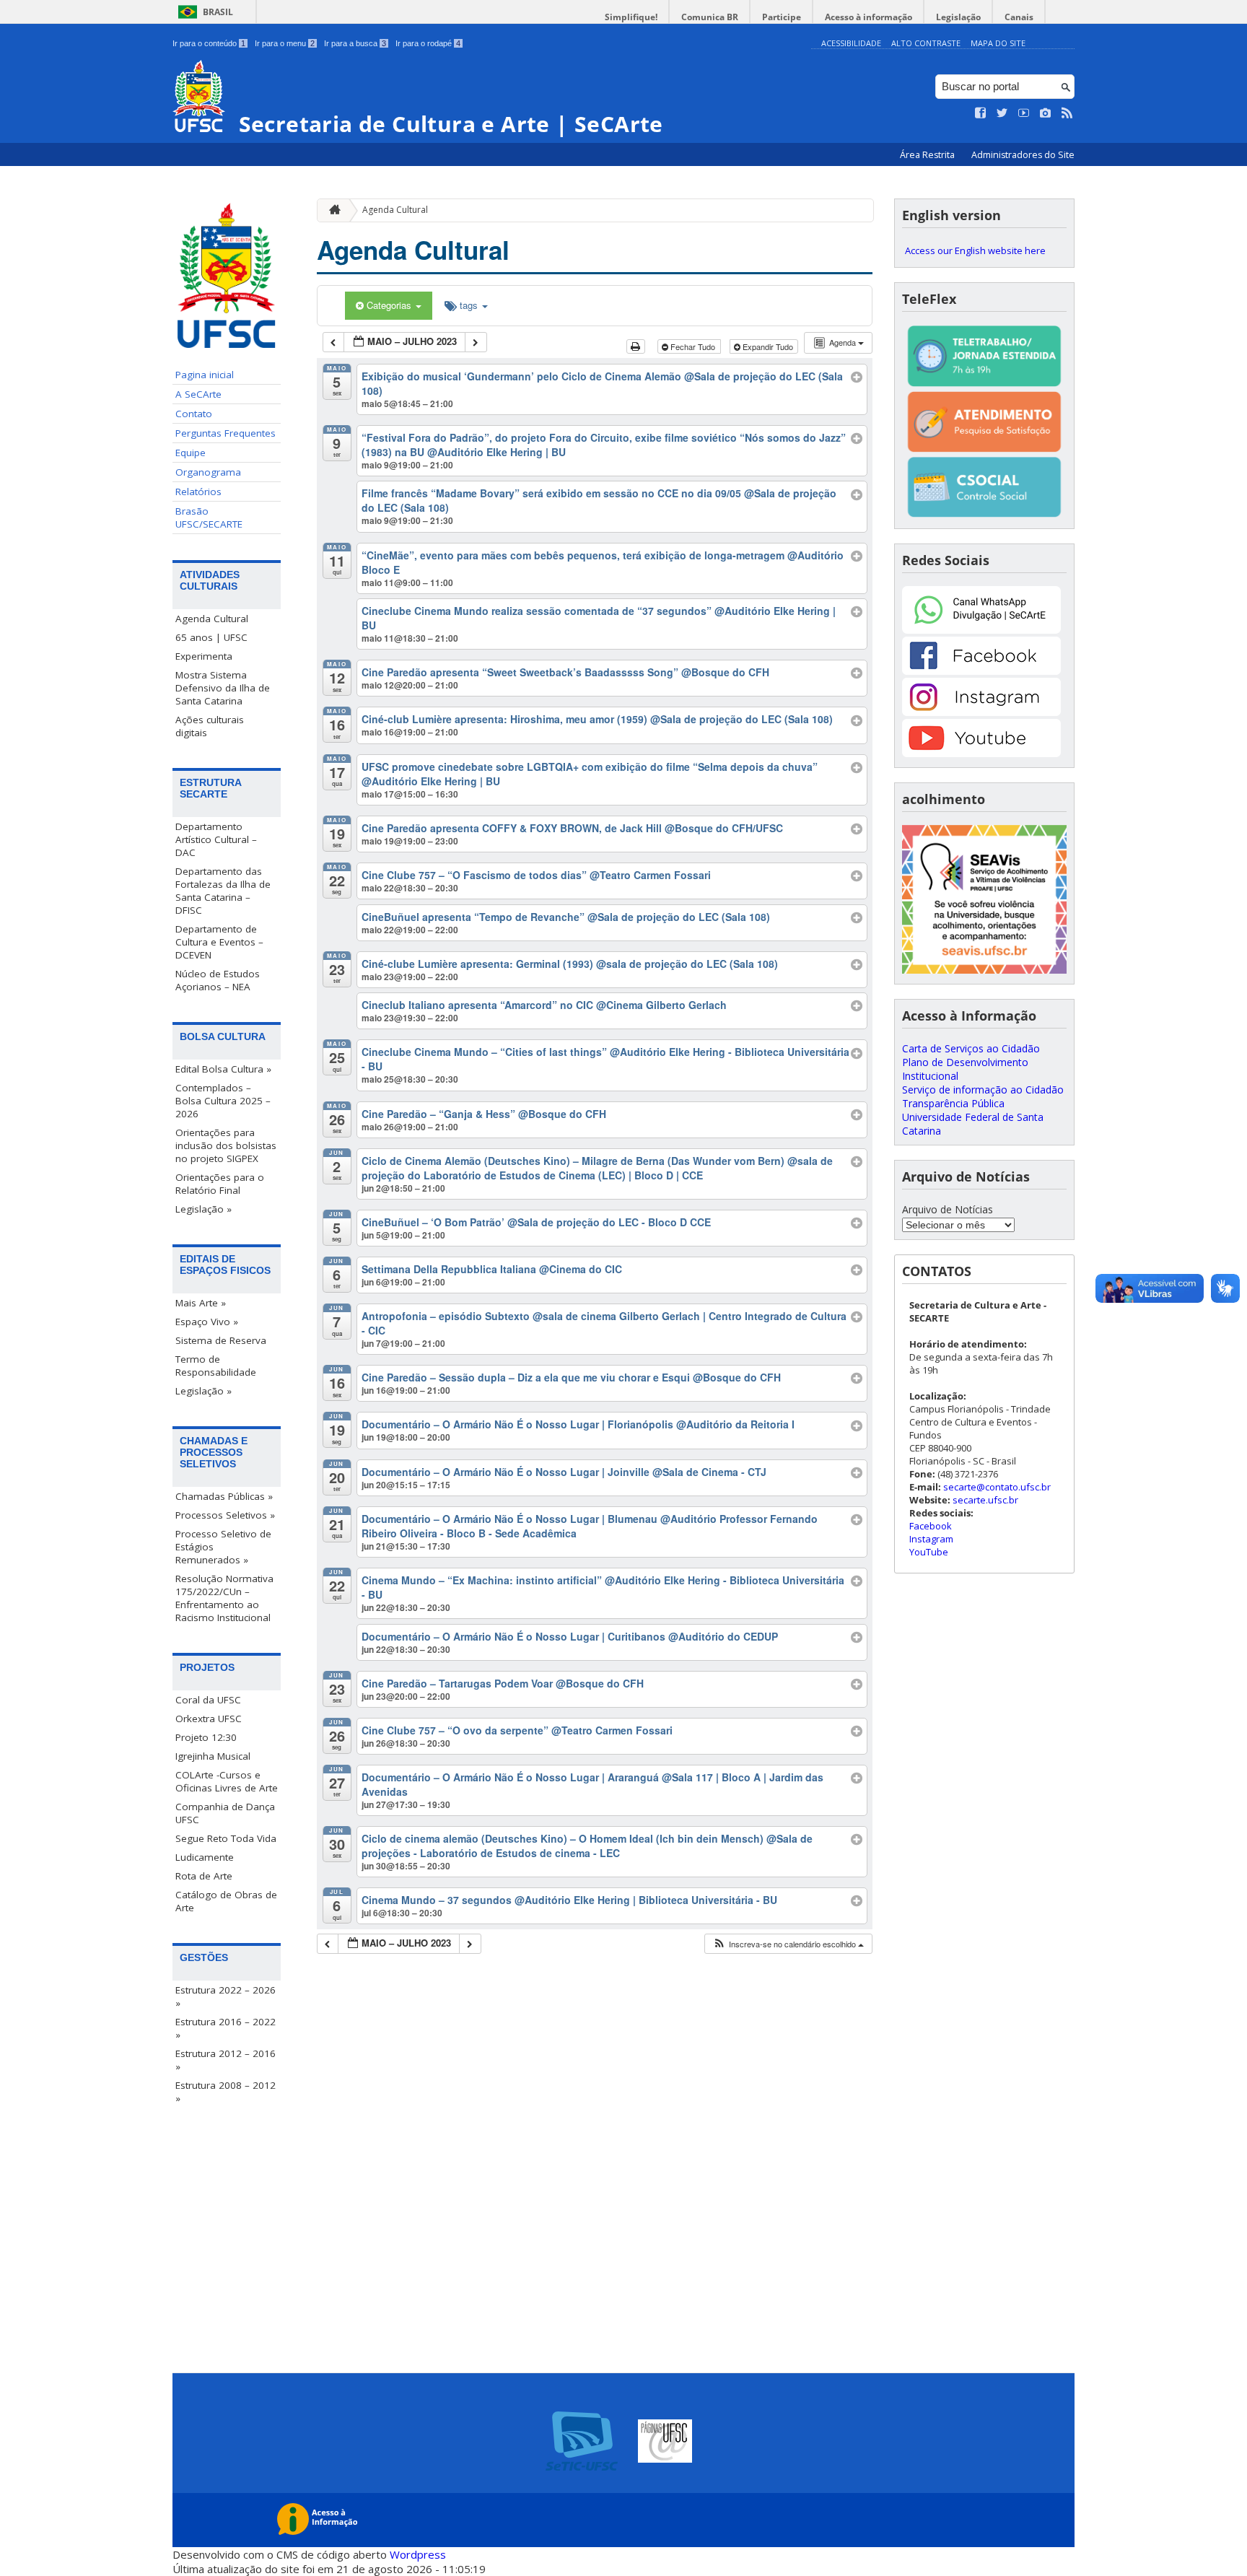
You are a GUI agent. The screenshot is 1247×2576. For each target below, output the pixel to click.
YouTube (929, 1552)
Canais (1019, 17)
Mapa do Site (998, 43)
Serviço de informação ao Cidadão (983, 1090)
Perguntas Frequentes (226, 433)
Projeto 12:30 (206, 1737)
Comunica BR (710, 17)
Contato (194, 414)
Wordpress (418, 2554)
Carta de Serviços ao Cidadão (971, 1048)
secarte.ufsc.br (985, 1500)
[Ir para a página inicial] (331, 210)
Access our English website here (975, 250)
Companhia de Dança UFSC (225, 1813)
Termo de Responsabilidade (216, 1366)
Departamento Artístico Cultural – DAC (216, 839)
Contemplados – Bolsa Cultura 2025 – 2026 (223, 1101)
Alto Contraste (926, 43)
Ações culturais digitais (210, 726)
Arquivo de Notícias (948, 1209)
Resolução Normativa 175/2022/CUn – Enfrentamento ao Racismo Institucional (224, 1598)
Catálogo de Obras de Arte (226, 1901)
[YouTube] (981, 753)
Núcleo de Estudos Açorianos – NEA (218, 980)
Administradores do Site (1023, 155)
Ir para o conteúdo (209, 43)
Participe (782, 17)
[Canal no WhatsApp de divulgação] (981, 630)
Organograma (208, 472)
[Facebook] (981, 671)
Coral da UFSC (208, 1700)
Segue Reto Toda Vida (226, 1838)
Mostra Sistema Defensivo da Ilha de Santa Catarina (223, 688)
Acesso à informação (868, 17)
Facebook (931, 1526)
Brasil (218, 12)
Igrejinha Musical (213, 1756)
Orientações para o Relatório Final (220, 1184)
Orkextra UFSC (209, 1719)
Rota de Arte (204, 1876)
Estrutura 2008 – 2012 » (226, 2092)
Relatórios (198, 492)
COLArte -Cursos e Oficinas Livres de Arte (227, 1781)
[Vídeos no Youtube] (1024, 113)
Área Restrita (928, 155)
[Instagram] (981, 712)
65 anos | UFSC (211, 637)
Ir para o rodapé (428, 43)
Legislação (958, 17)
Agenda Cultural (212, 619)
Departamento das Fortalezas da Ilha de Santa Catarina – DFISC (223, 891)
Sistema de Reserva (221, 1340)
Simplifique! (631, 17)
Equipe (191, 453)
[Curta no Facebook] (981, 113)
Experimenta (204, 656)
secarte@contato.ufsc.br (997, 1487)
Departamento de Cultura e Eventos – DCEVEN (219, 942)
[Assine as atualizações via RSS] (1067, 113)
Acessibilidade (851, 43)
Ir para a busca (355, 43)
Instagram (931, 1539)
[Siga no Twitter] (1002, 113)
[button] (788, 1944)
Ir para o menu (285, 43)
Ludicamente (205, 1857)
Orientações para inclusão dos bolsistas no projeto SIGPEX (226, 1145)
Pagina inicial (205, 375)
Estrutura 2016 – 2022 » (226, 2028)
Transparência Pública (953, 1103)
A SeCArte (198, 394)
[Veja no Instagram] (1046, 113)
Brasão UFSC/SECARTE (209, 518)
